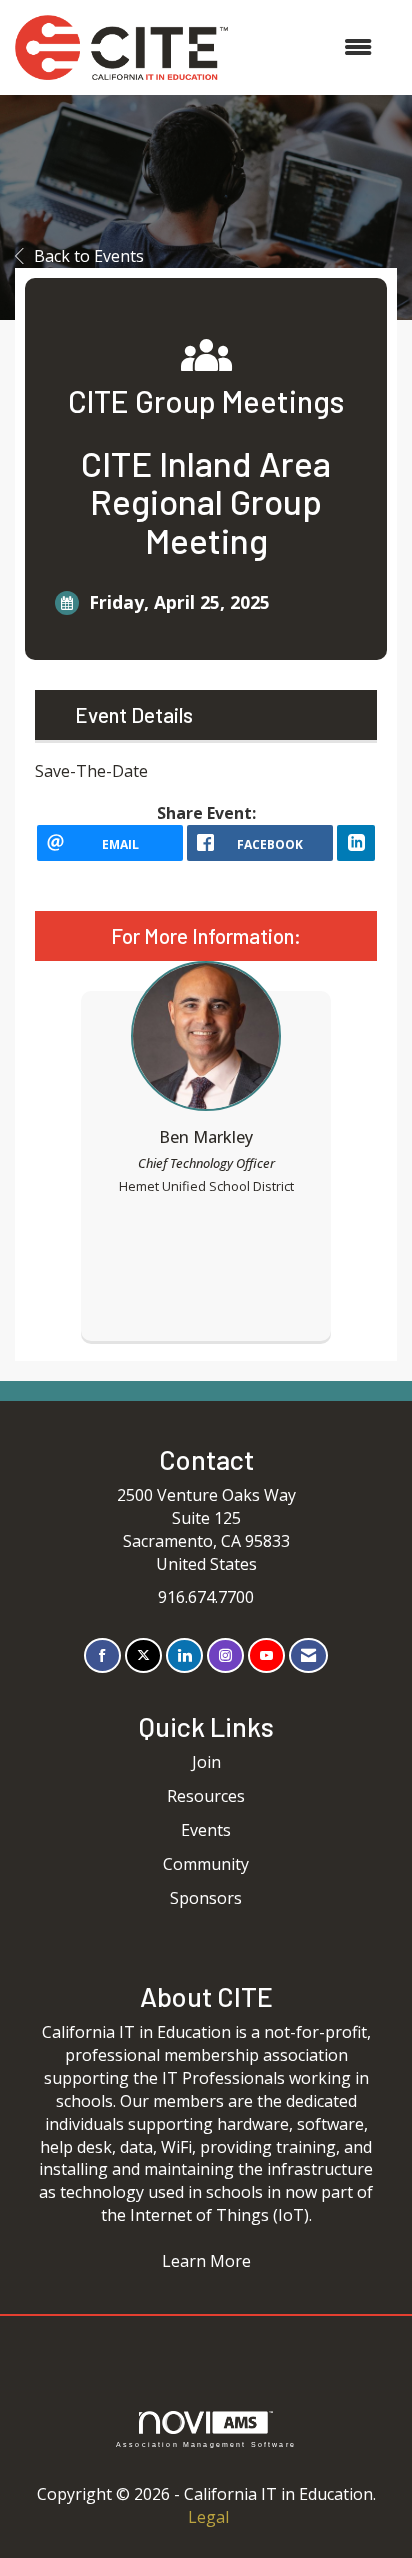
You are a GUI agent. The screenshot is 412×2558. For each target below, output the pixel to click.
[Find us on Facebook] (102, 1655)
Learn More (206, 2261)
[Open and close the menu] (310, 47)
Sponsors (206, 1898)
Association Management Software (206, 2444)
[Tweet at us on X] (143, 1655)
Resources (206, 1796)
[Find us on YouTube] (266, 1655)
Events (206, 1830)
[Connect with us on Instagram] (225, 1655)
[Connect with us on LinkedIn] (184, 1655)
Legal (208, 2517)
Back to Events (89, 256)
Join (206, 1762)
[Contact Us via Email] (308, 1655)
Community (206, 1864)
